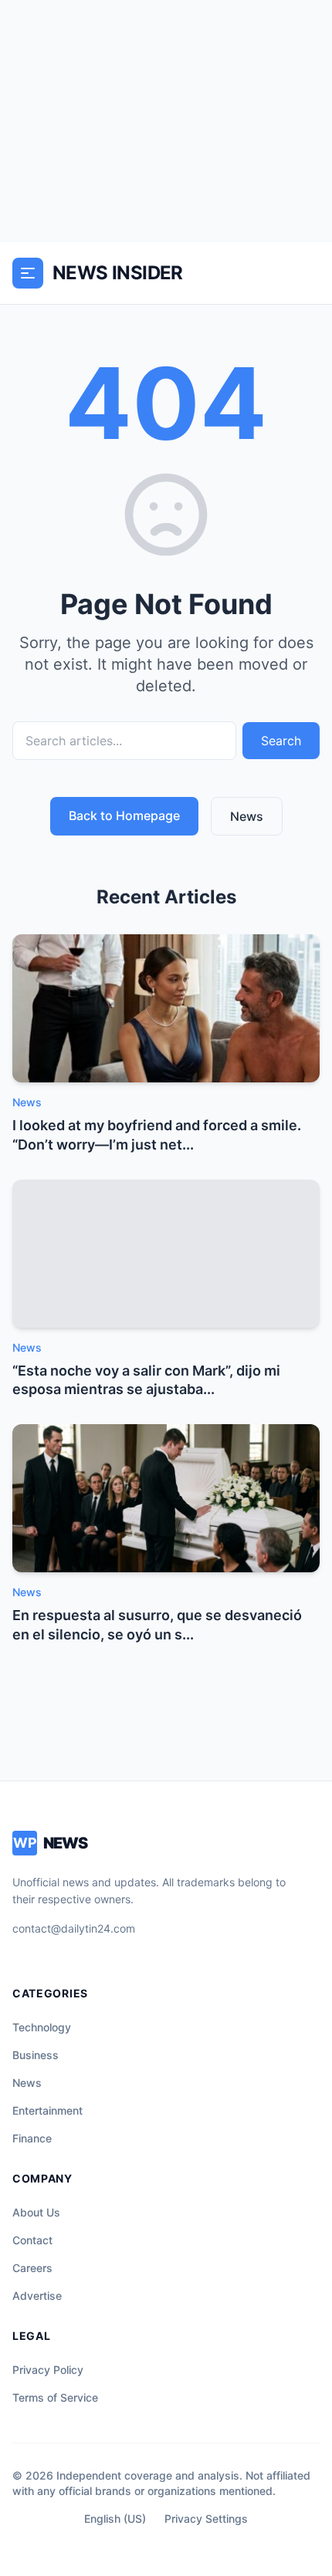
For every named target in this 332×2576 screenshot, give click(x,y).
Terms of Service (55, 2397)
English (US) (115, 2519)
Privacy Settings (206, 2519)
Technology (42, 2027)
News (247, 816)
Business (36, 2055)
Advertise (37, 2296)
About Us (36, 2212)
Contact (32, 2240)
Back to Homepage (124, 815)
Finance (32, 2138)
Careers (32, 2268)
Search (281, 741)
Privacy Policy (48, 2370)
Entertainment (47, 2110)
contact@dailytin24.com (74, 1928)
